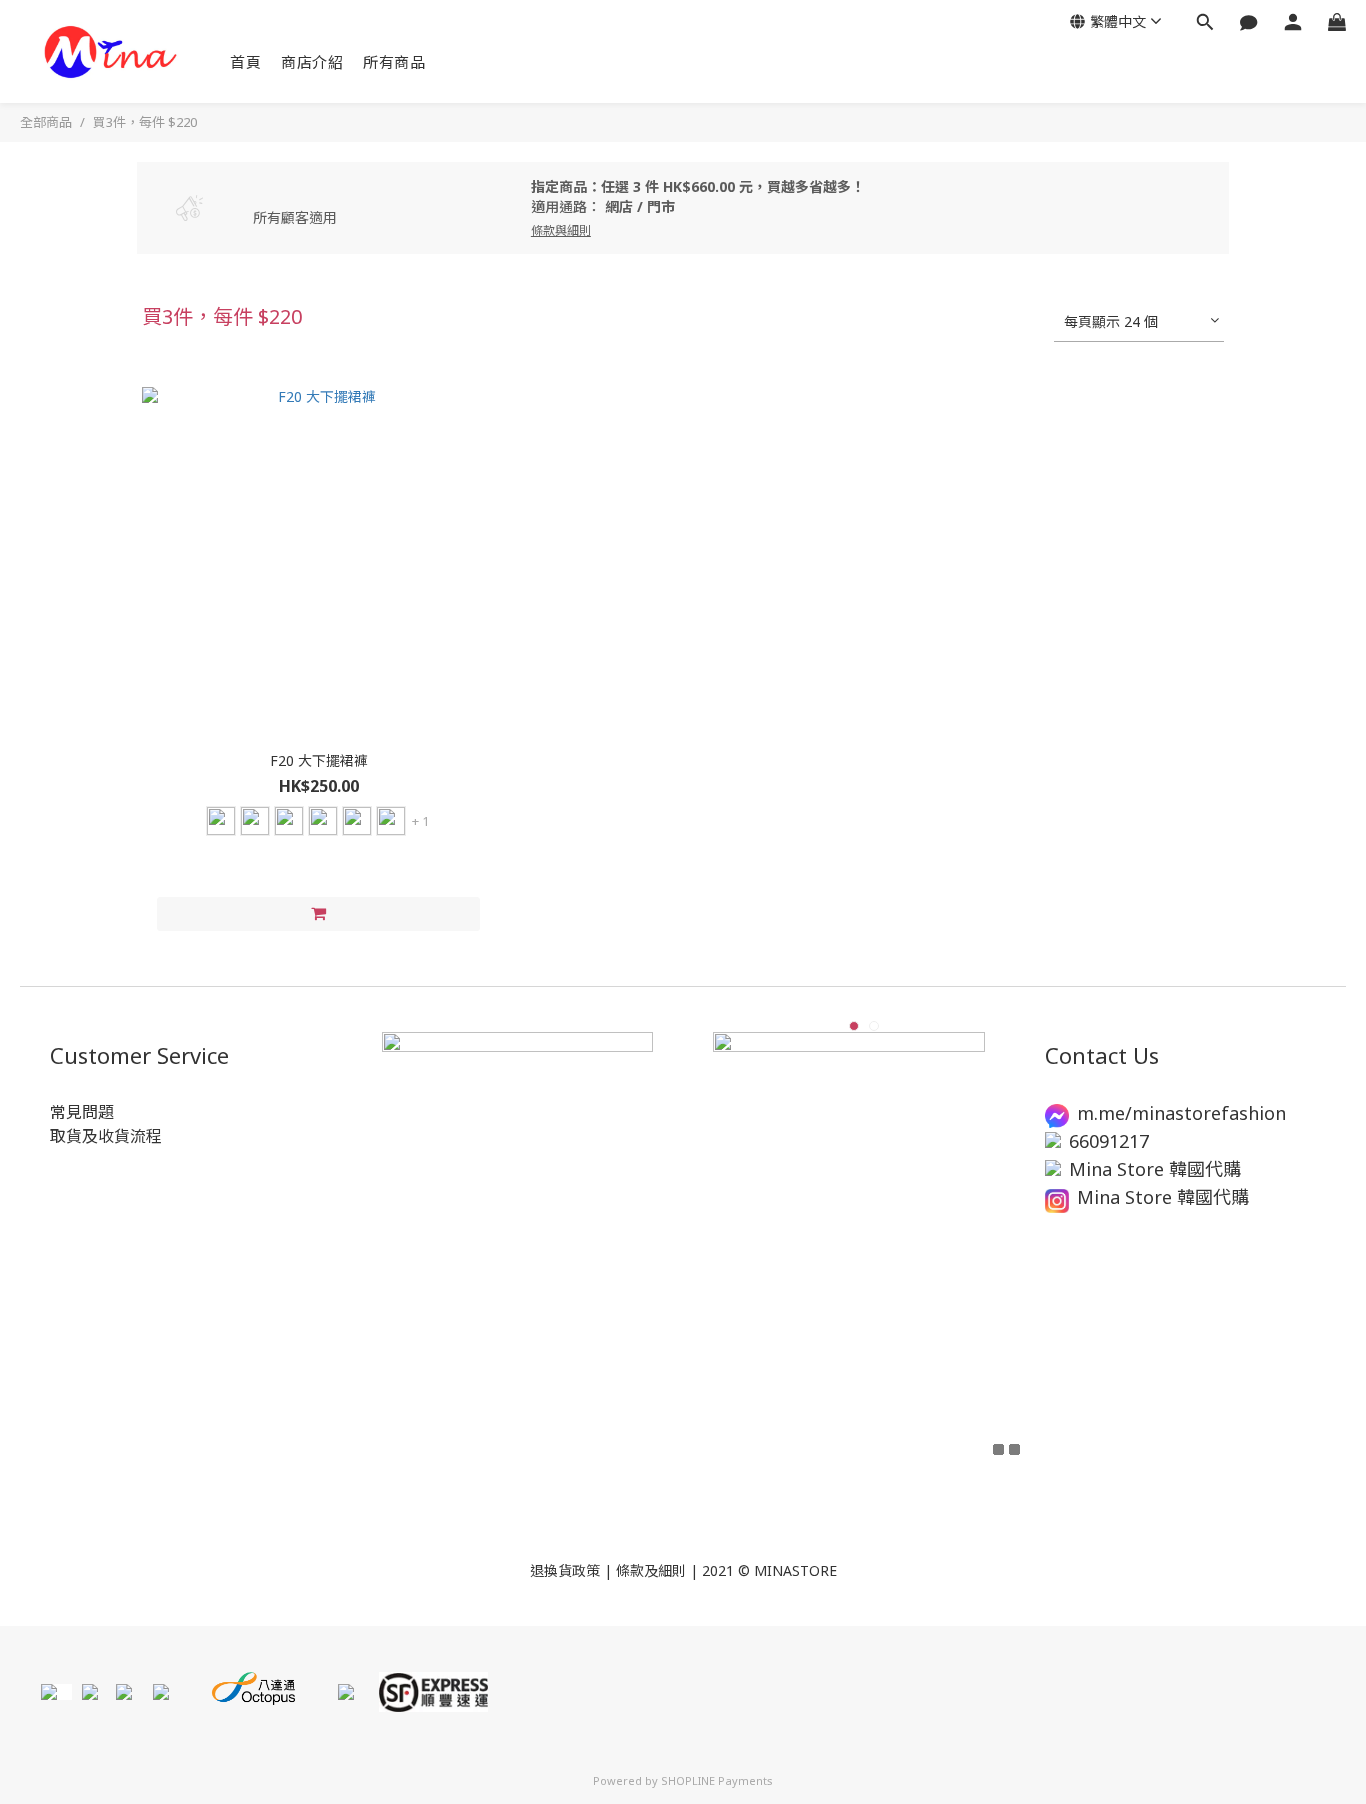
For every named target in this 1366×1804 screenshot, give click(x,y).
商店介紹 (312, 62)
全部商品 (46, 122)
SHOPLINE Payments (717, 1780)
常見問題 (82, 1112)
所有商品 (394, 62)
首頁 (245, 62)
